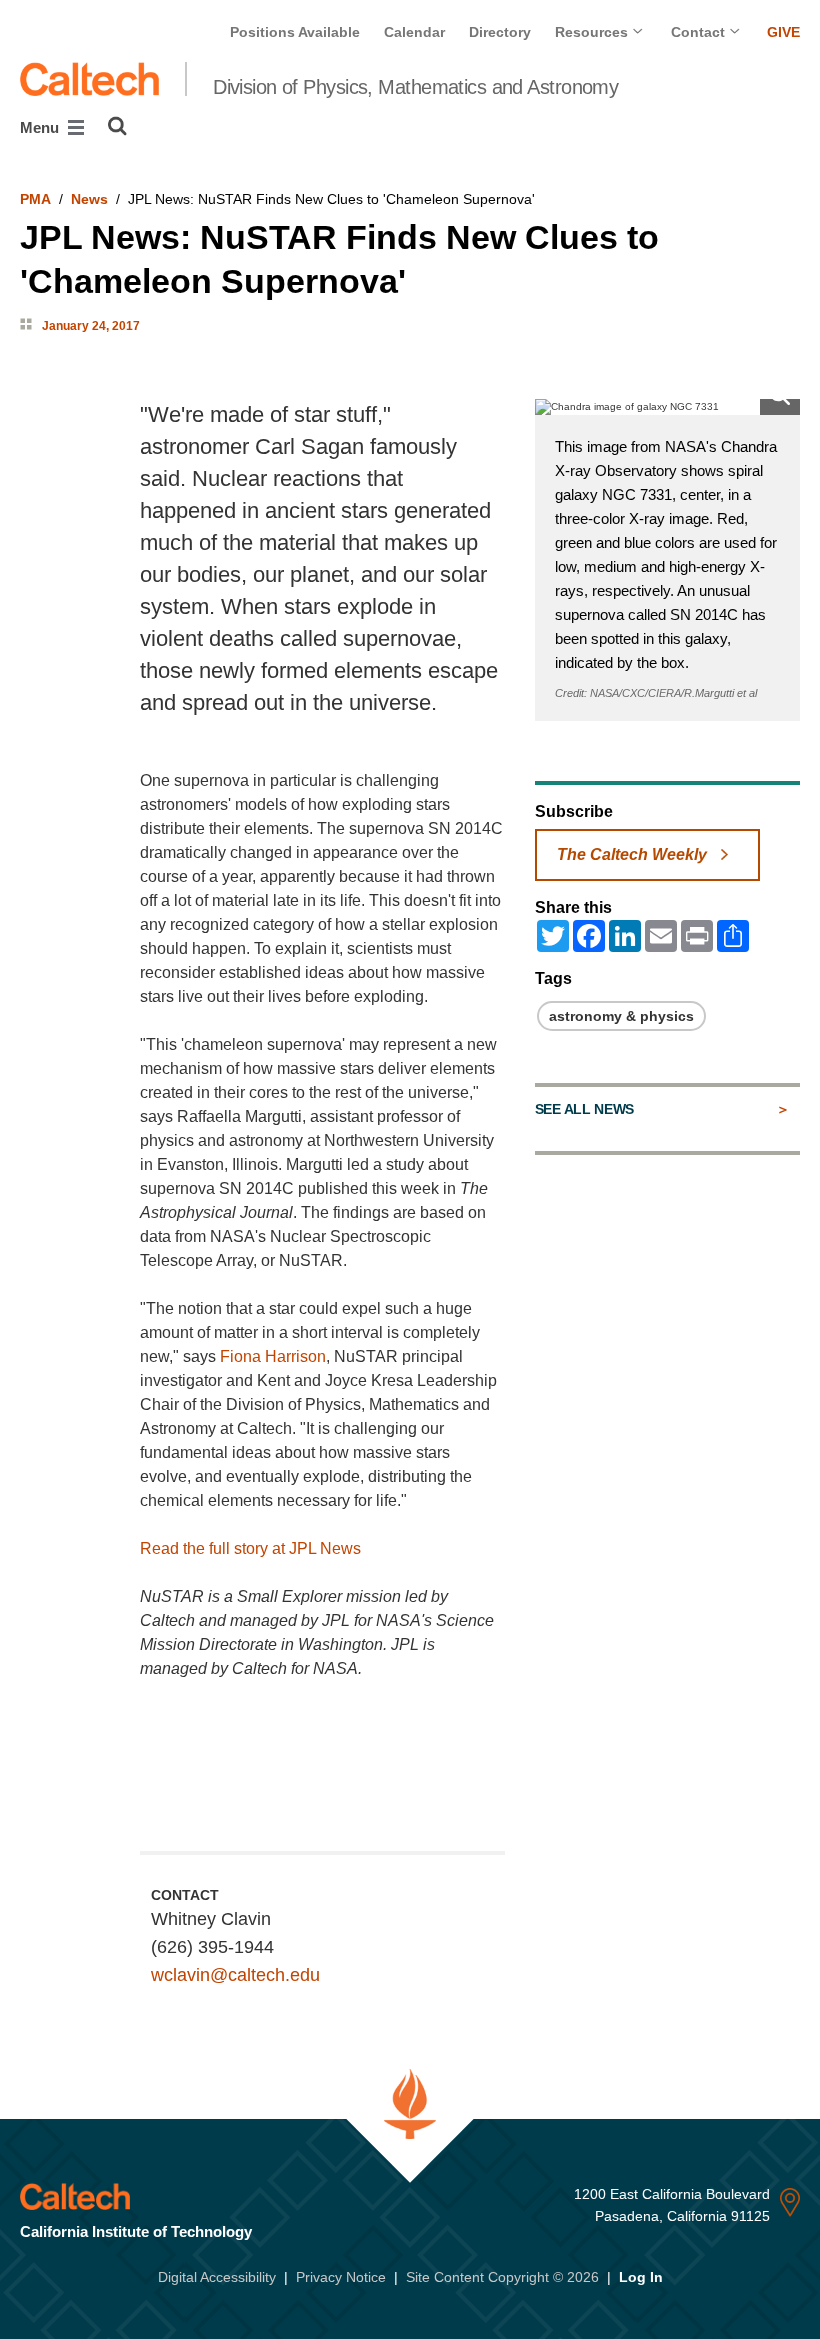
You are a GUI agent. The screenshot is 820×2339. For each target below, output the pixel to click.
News (89, 199)
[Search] (117, 126)
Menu (41, 127)
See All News (584, 1109)
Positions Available (295, 32)
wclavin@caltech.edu (235, 1975)
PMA (35, 199)
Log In (641, 2277)
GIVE (783, 32)
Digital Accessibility (217, 2277)
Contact (700, 32)
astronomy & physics (621, 1016)
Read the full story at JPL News (250, 1548)
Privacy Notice (341, 2277)
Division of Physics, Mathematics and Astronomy (415, 87)
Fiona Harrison (273, 1356)
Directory (500, 32)
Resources (593, 32)
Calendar (414, 32)
